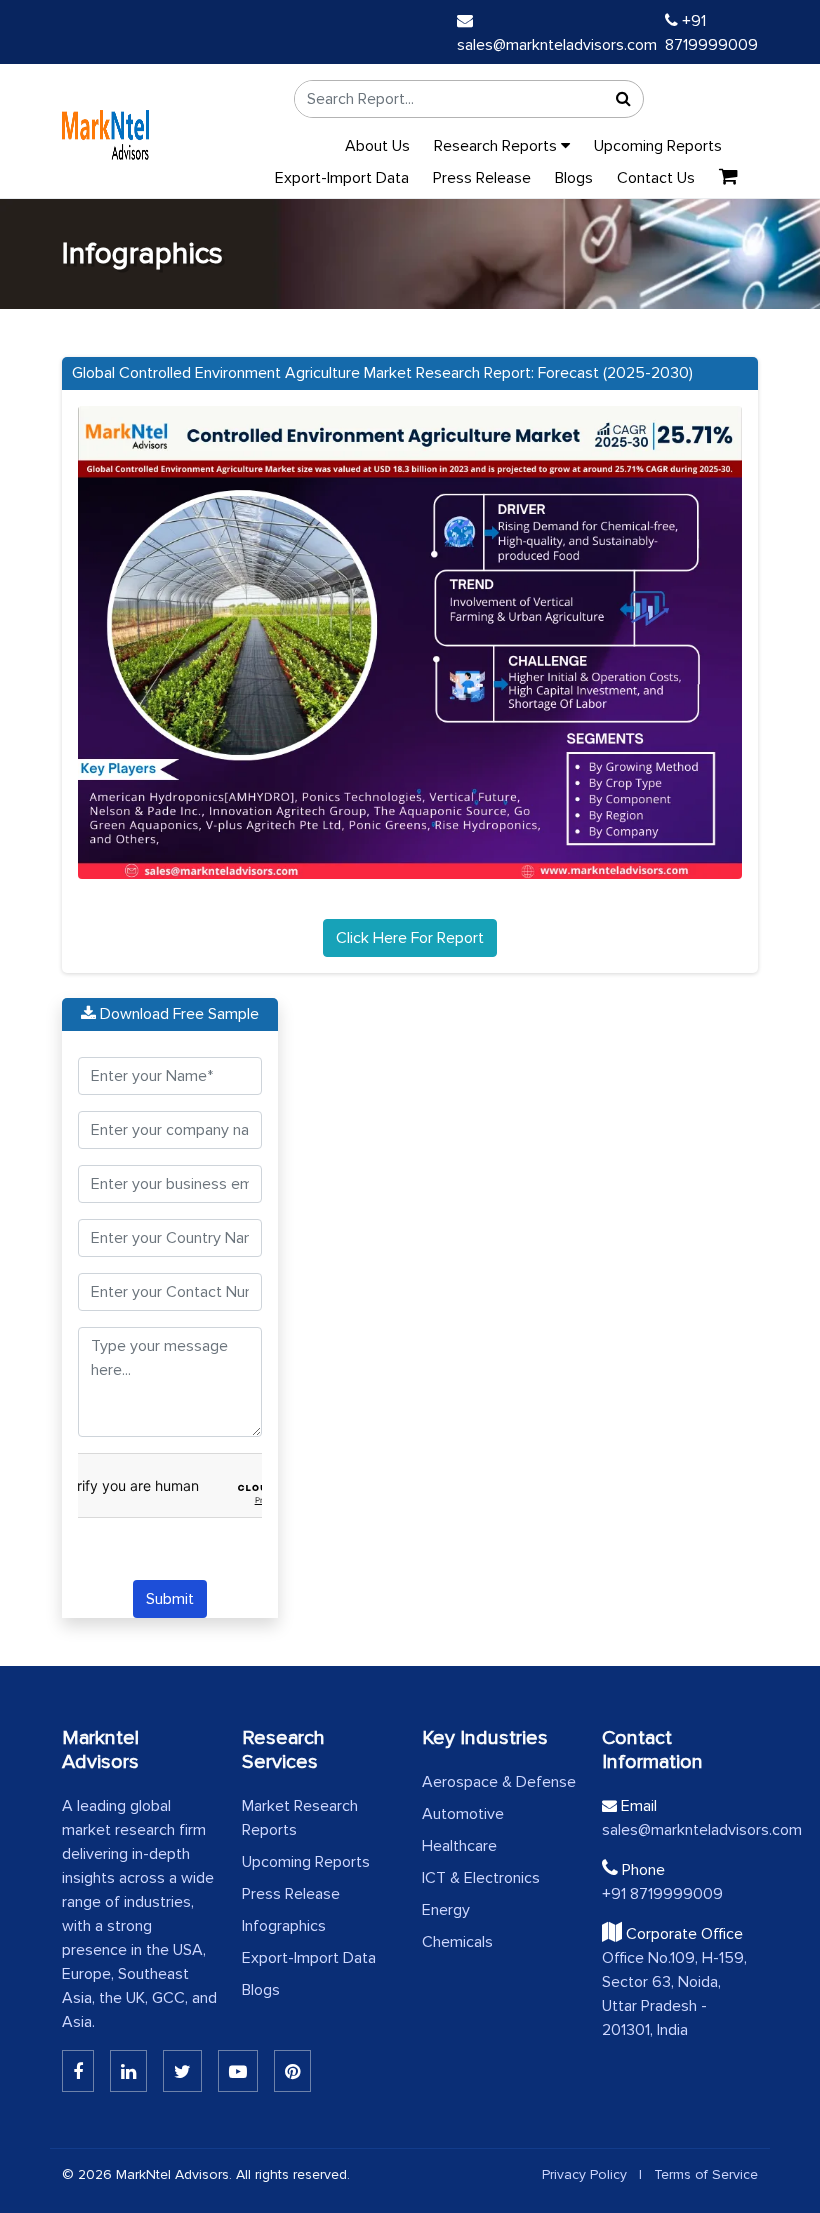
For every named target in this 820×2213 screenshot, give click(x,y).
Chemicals (457, 1942)
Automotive (463, 1814)
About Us (377, 146)
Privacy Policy (584, 2174)
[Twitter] (182, 2071)
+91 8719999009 (662, 1894)
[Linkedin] (78, 2071)
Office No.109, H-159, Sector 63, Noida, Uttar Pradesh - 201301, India (674, 1994)
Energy (446, 1910)
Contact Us (656, 178)
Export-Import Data (342, 178)
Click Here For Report (410, 938)
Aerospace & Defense (499, 1782)
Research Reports (497, 146)
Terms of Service (706, 2174)
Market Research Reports (300, 1818)
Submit (170, 1599)
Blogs (574, 178)
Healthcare (459, 1846)
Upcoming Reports (658, 146)
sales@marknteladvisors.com (680, 1830)
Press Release (482, 178)
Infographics (284, 1926)
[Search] (623, 99)
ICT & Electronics (481, 1878)
